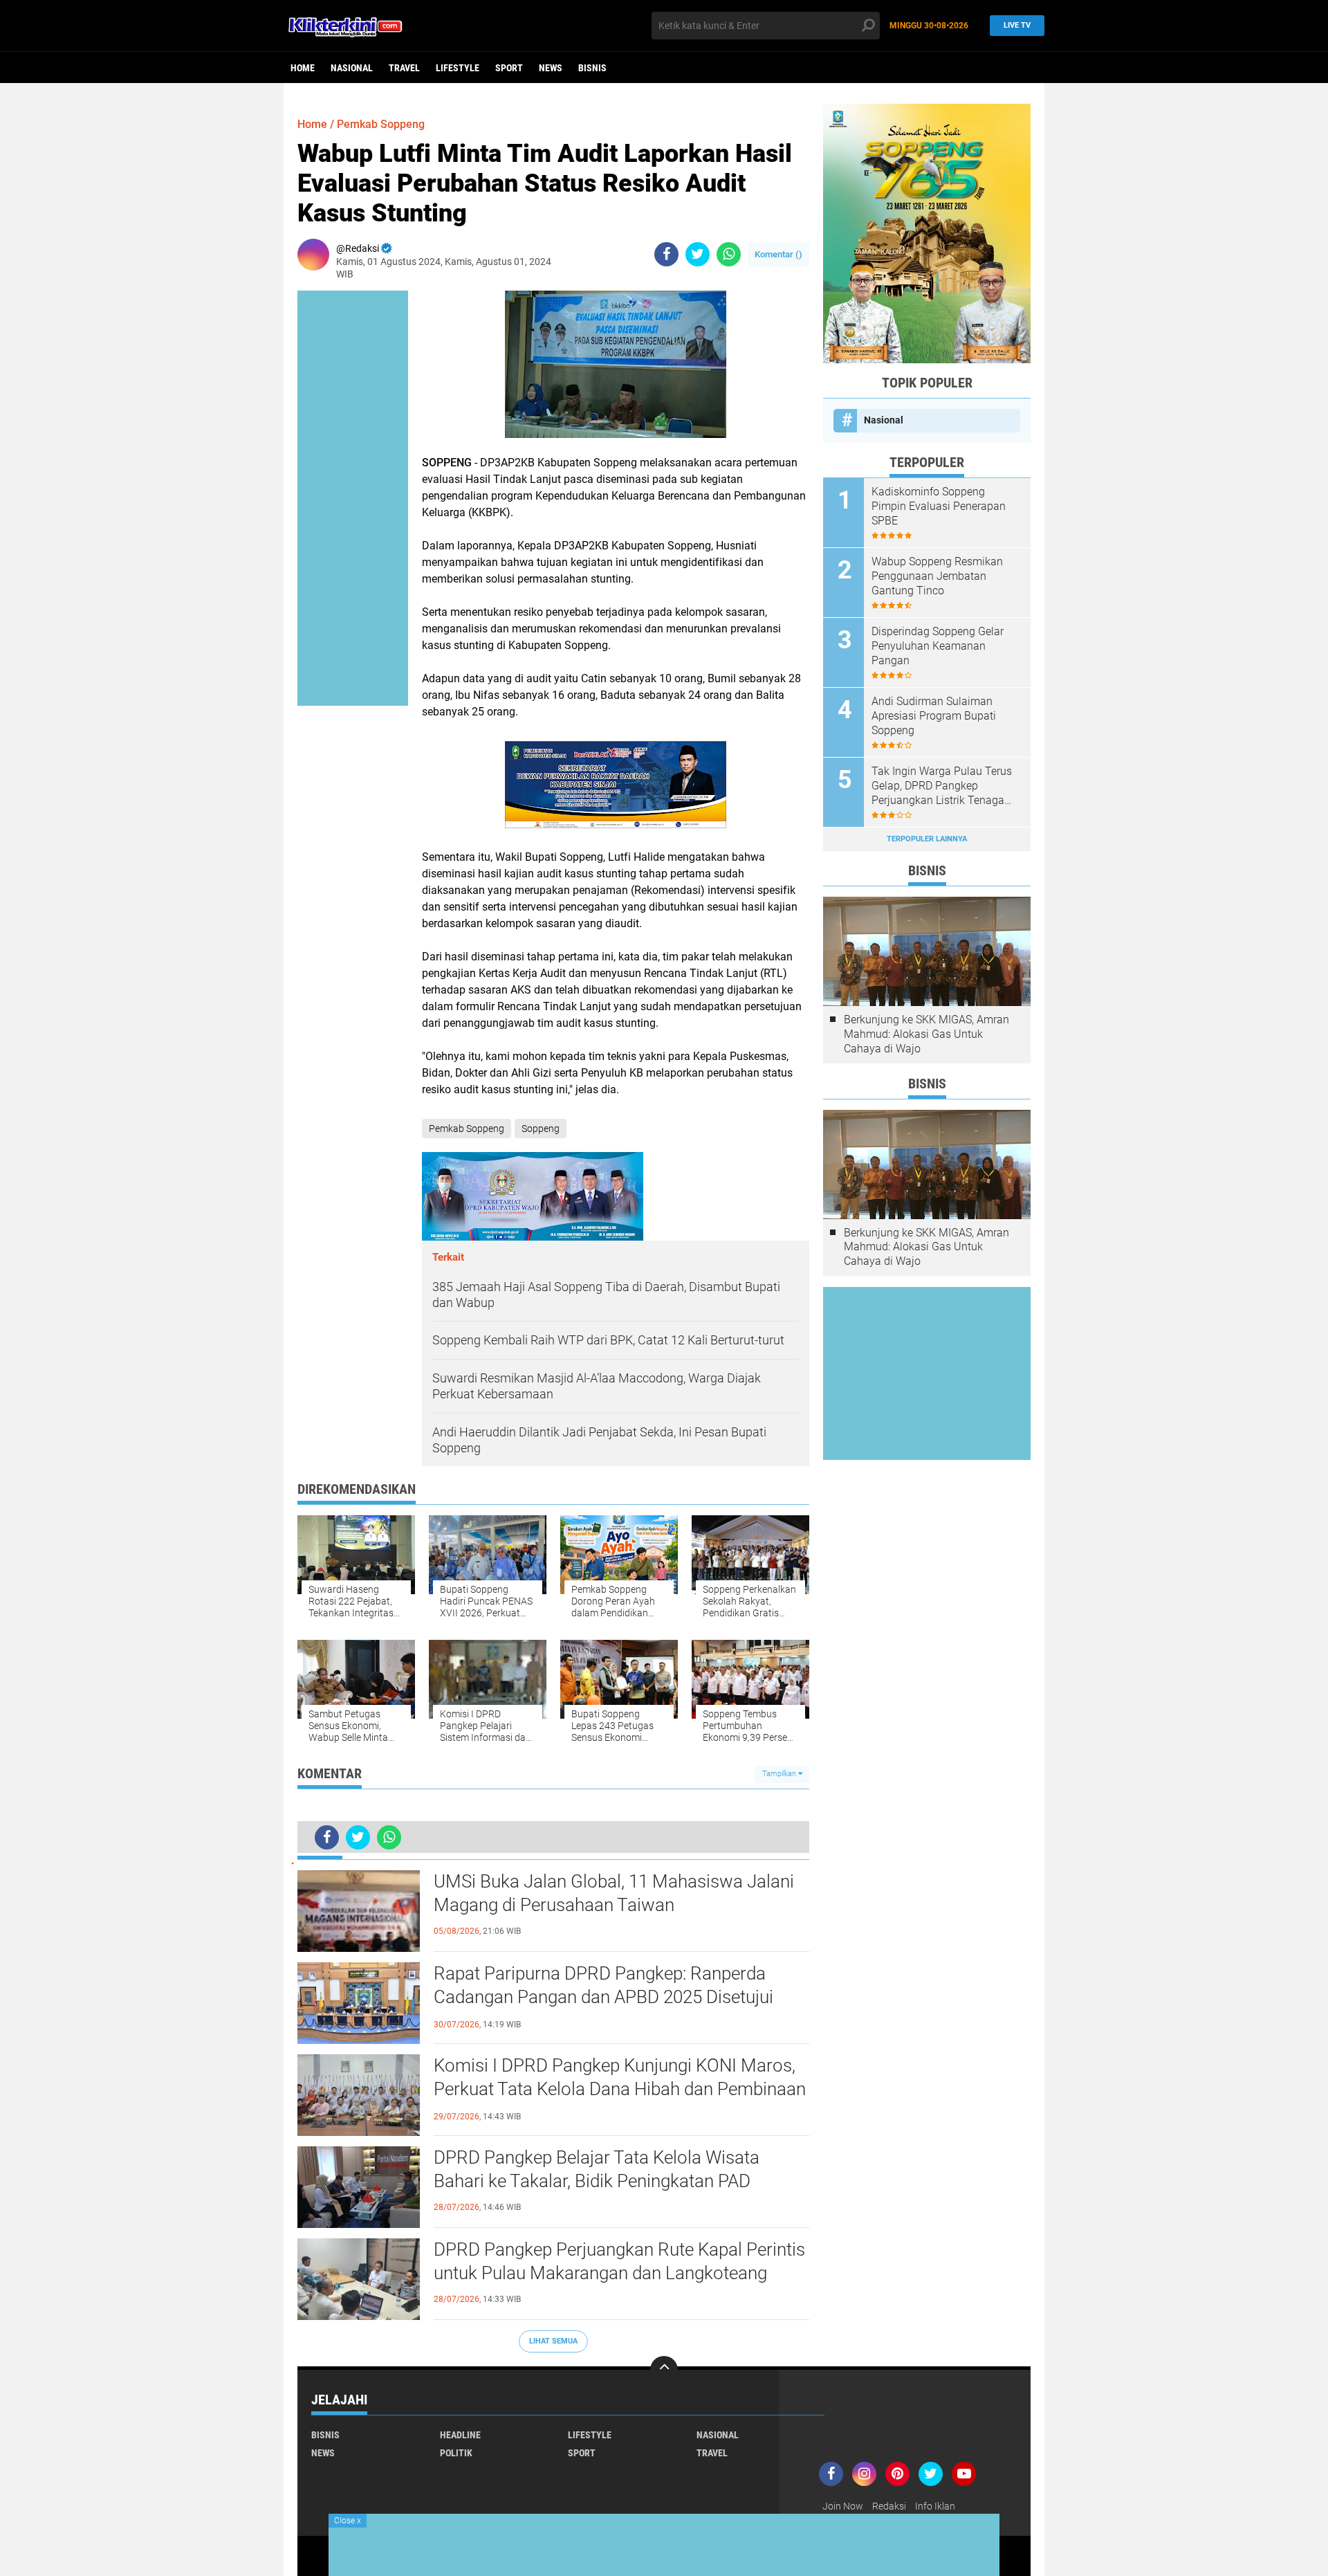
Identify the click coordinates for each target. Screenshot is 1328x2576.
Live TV (1017, 25)
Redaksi (889, 2506)
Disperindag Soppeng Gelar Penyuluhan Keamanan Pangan (938, 646)
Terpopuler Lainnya (927, 839)
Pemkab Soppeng (381, 124)
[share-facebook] (666, 254)
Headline (460, 2435)
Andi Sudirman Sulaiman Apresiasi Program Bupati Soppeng (934, 716)
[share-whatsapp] (729, 254)
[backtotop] (664, 2370)
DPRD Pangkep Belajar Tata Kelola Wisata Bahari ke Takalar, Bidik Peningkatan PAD (597, 2169)
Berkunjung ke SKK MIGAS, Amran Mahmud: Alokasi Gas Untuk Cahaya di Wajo (926, 1034)
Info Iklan (935, 2506)
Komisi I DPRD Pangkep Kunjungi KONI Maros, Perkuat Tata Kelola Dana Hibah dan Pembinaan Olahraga (620, 2089)
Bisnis (592, 68)
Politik (456, 2453)
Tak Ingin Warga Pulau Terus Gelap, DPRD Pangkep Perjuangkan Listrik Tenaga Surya (942, 786)
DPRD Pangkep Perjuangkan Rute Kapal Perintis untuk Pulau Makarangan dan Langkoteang (619, 2261)
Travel (404, 68)
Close (348, 2521)
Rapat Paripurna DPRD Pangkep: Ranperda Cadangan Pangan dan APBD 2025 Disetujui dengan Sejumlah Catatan (603, 1997)
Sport (509, 68)
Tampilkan (780, 1774)
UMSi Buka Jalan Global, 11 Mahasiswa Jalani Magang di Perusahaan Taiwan (614, 1893)
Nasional (352, 68)
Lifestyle (458, 68)
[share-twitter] (698, 254)
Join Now (843, 2506)
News (551, 68)
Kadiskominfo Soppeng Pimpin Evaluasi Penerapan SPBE (939, 506)
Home (303, 68)
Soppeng (541, 1129)
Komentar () (778, 254)
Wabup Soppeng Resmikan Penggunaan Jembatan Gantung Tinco (937, 576)
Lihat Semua (553, 2341)
